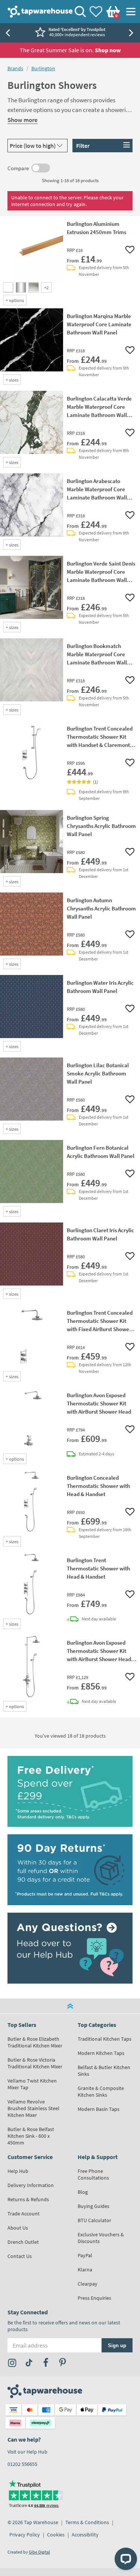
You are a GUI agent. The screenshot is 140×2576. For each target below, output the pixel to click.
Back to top (70, 2006)
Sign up (117, 2346)
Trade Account (24, 2214)
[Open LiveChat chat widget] (126, 2559)
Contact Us (20, 2256)
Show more (23, 120)
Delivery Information (31, 2185)
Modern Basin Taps (99, 2109)
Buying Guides (94, 2206)
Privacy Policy (25, 2535)
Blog (83, 2192)
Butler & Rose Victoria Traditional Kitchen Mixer (35, 2063)
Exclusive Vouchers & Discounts (101, 2238)
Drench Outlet (23, 2242)
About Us (18, 2228)
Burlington (43, 68)
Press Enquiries (94, 2298)
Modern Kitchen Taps (101, 2053)
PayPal (85, 2255)
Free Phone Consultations (93, 2174)
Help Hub (18, 2171)
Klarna (85, 2270)
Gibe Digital (39, 2552)
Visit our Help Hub (27, 2452)
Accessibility (85, 2535)
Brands (15, 68)
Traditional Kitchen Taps (105, 2039)
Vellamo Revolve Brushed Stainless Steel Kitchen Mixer (33, 2108)
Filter (83, 146)
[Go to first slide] (133, 33)
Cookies (56, 2535)
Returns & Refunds (28, 2199)
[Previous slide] (7, 33)
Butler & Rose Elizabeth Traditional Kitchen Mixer (35, 2042)
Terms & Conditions (87, 2522)
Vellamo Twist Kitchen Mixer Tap (32, 2084)
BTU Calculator (94, 2220)
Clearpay (88, 2284)
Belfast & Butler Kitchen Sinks (104, 2071)
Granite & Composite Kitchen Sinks (101, 2091)
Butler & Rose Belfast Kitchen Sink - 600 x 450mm (31, 2136)
